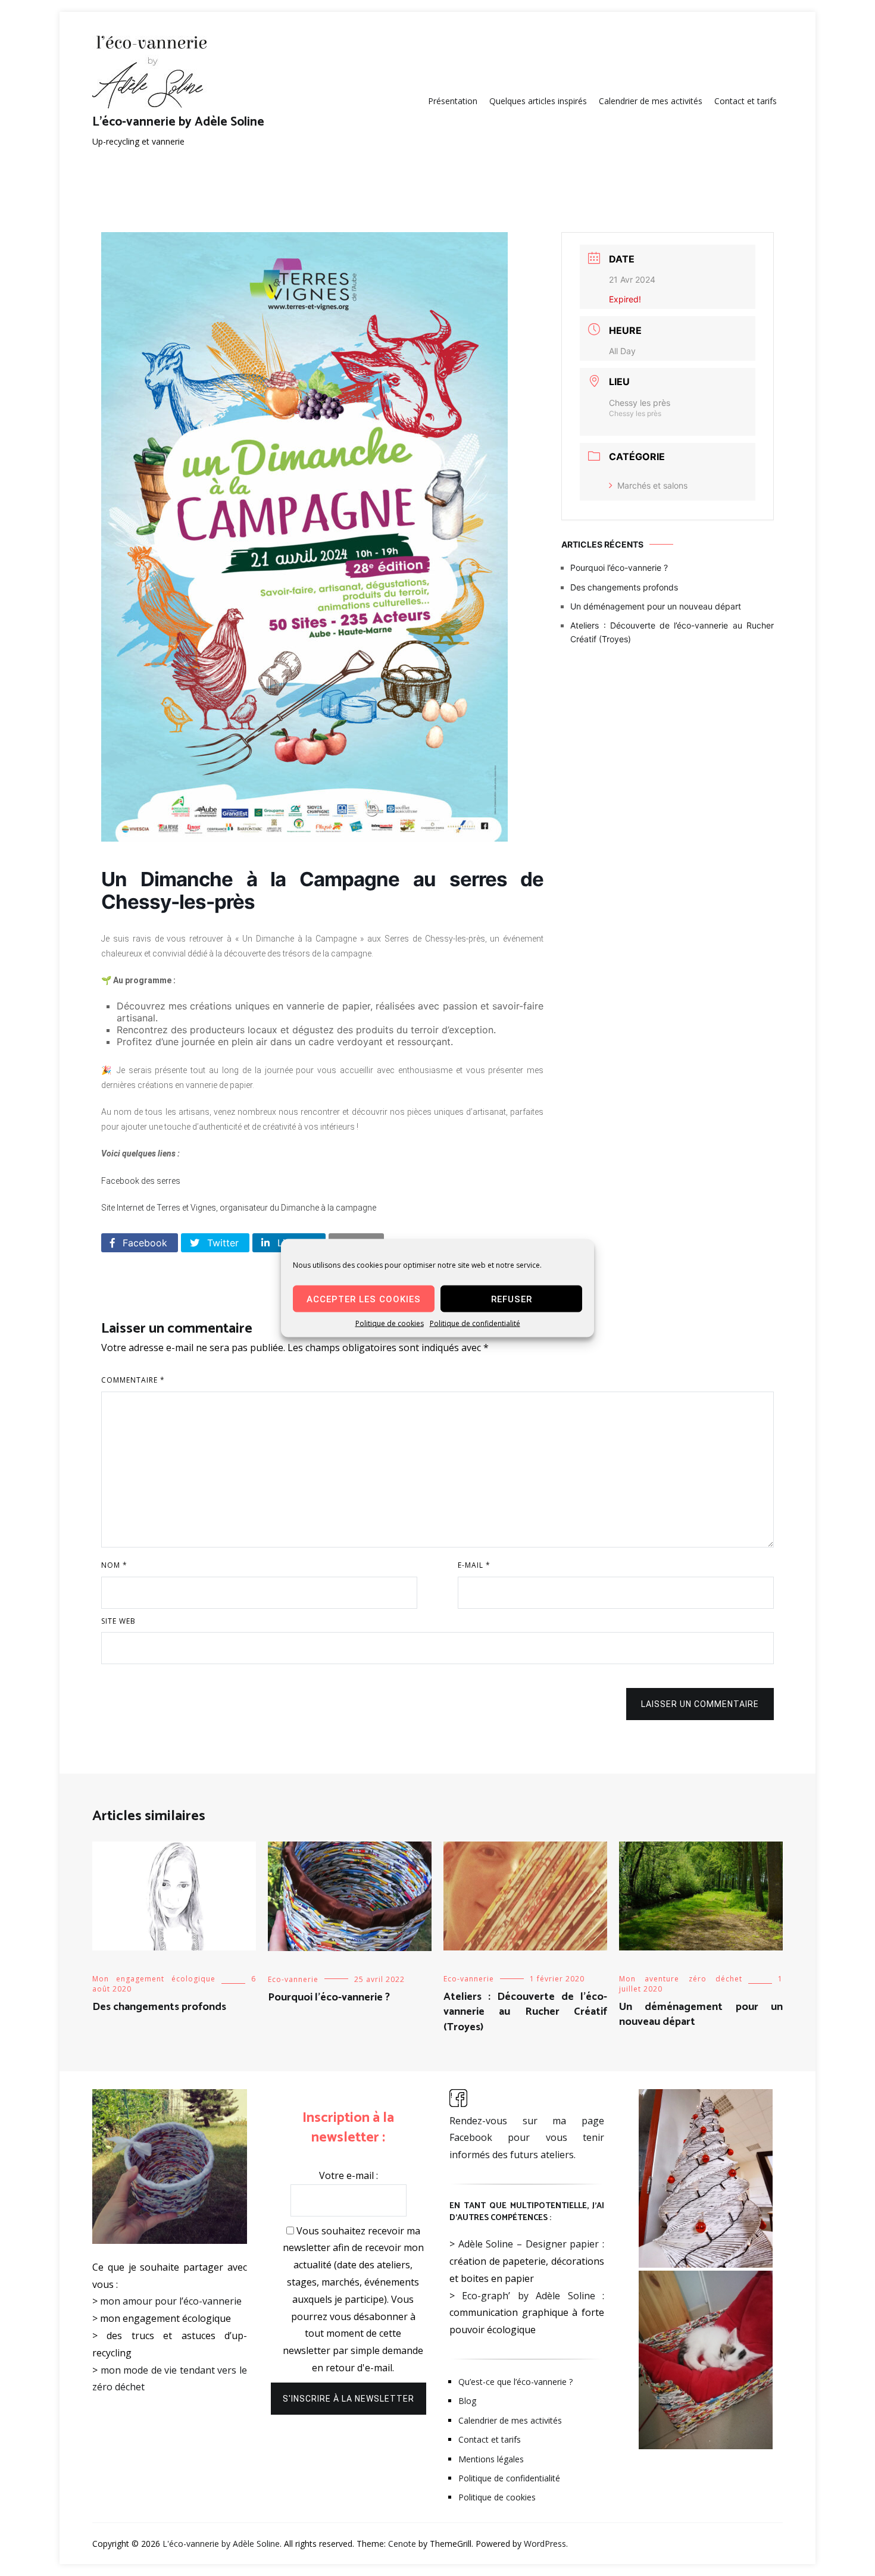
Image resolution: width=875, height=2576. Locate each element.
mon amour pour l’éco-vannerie (171, 2301)
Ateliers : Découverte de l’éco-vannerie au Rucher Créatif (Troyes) (672, 632)
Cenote (402, 2544)
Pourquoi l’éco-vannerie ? (619, 568)
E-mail (474, 1565)
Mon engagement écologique (154, 1979)
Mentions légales (491, 2459)
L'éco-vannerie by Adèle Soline (178, 122)
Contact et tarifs (746, 101)
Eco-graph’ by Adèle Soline (528, 2296)
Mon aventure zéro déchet (681, 1979)
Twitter (221, 1243)
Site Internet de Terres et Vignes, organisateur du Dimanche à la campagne (239, 1208)
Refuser (512, 1299)
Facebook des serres (141, 1181)
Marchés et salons (652, 485)
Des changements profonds (624, 587)
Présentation (453, 101)
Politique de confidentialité (475, 1323)
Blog (467, 2401)
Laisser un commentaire (700, 1704)
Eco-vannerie (293, 1979)
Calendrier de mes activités (651, 101)
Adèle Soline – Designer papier (529, 2244)
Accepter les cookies (364, 1299)
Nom (114, 1565)
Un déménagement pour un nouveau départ (656, 606)
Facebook (143, 1243)
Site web (118, 1621)
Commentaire (133, 1380)
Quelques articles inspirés (538, 101)
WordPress (545, 2544)
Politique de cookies (390, 1323)
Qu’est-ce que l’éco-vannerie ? (515, 2382)
